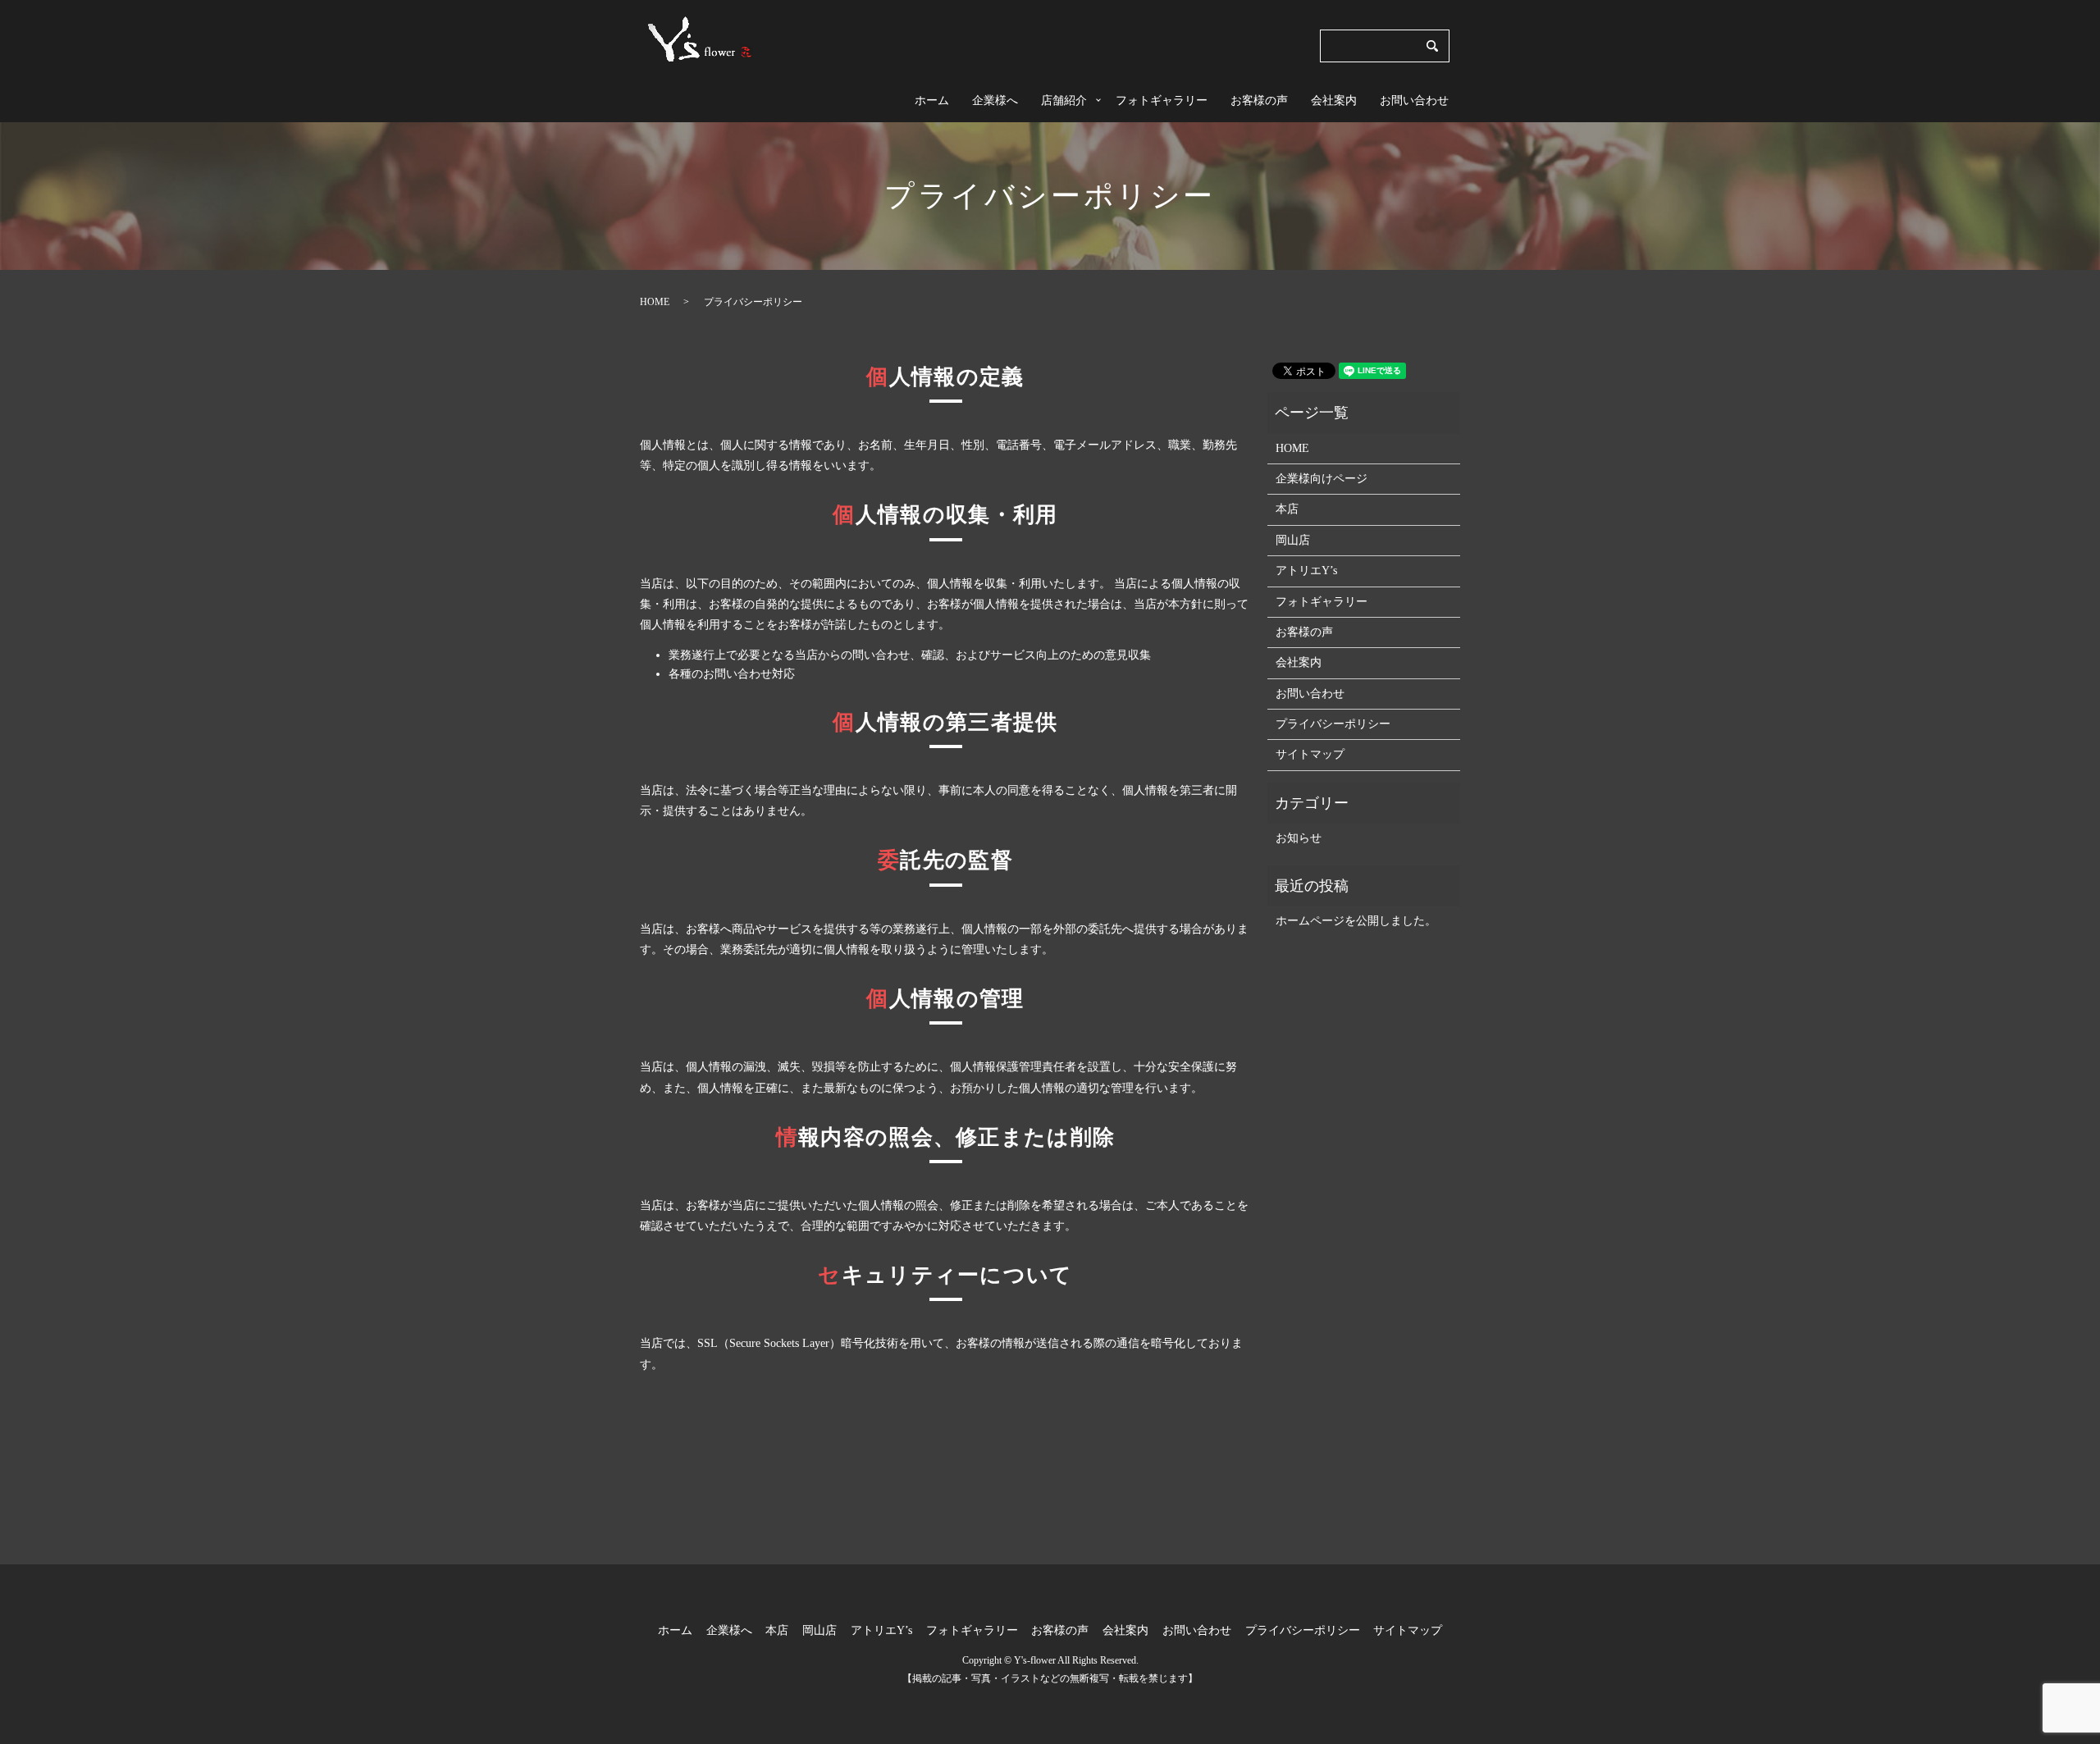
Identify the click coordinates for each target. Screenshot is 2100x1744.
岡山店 (1293, 540)
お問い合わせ (1414, 100)
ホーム (932, 100)
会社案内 (1334, 100)
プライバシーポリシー (1333, 724)
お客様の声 (1259, 100)
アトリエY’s (1306, 571)
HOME (655, 302)
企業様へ (995, 100)
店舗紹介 (1064, 100)
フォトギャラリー (1162, 100)
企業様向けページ (1322, 479)
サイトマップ (1310, 754)
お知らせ (1299, 838)
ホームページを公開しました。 (1356, 921)
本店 (1287, 509)
